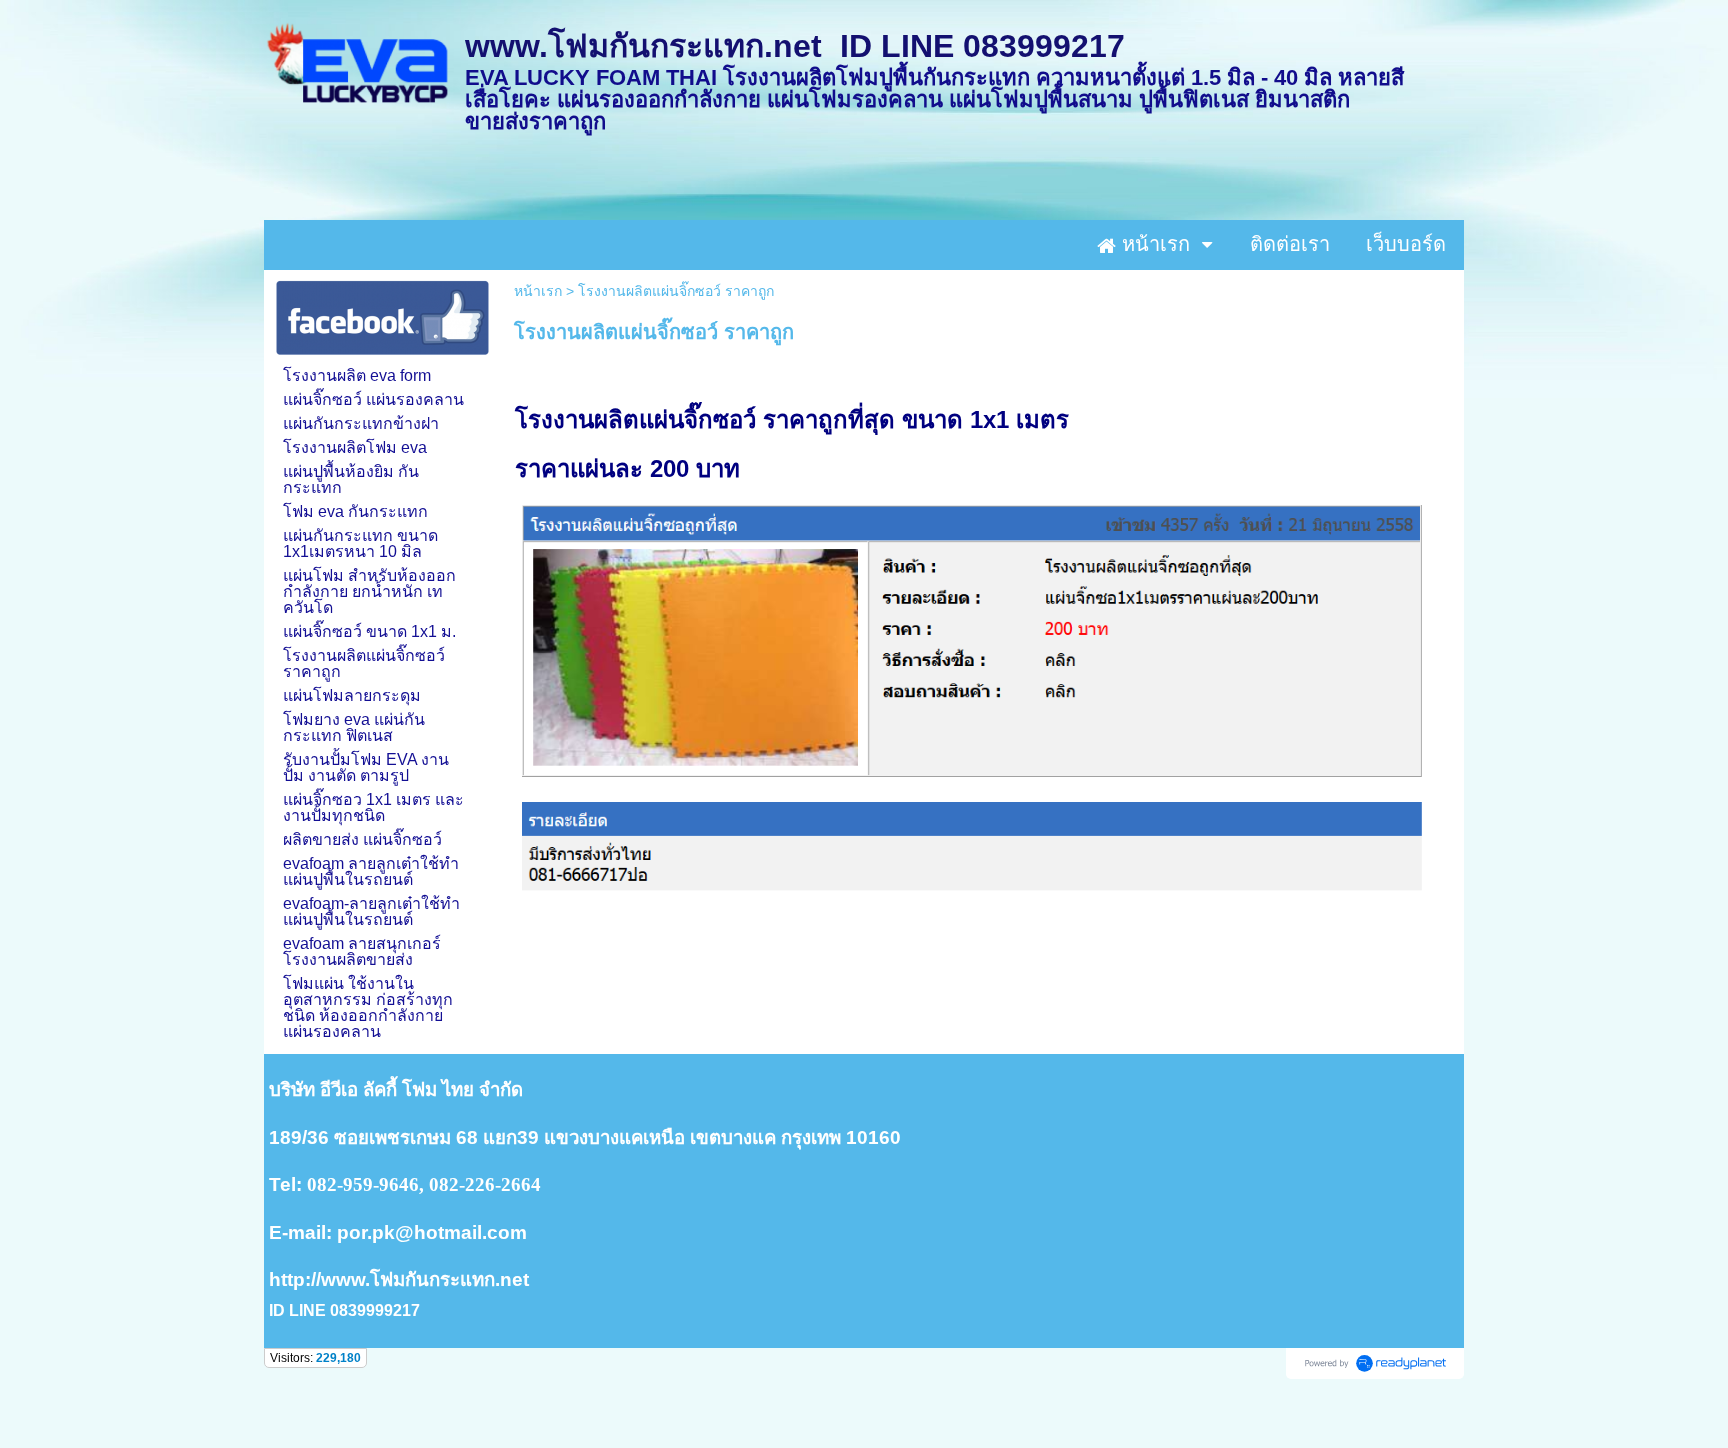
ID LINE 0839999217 (344, 1310)
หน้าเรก (538, 291)
